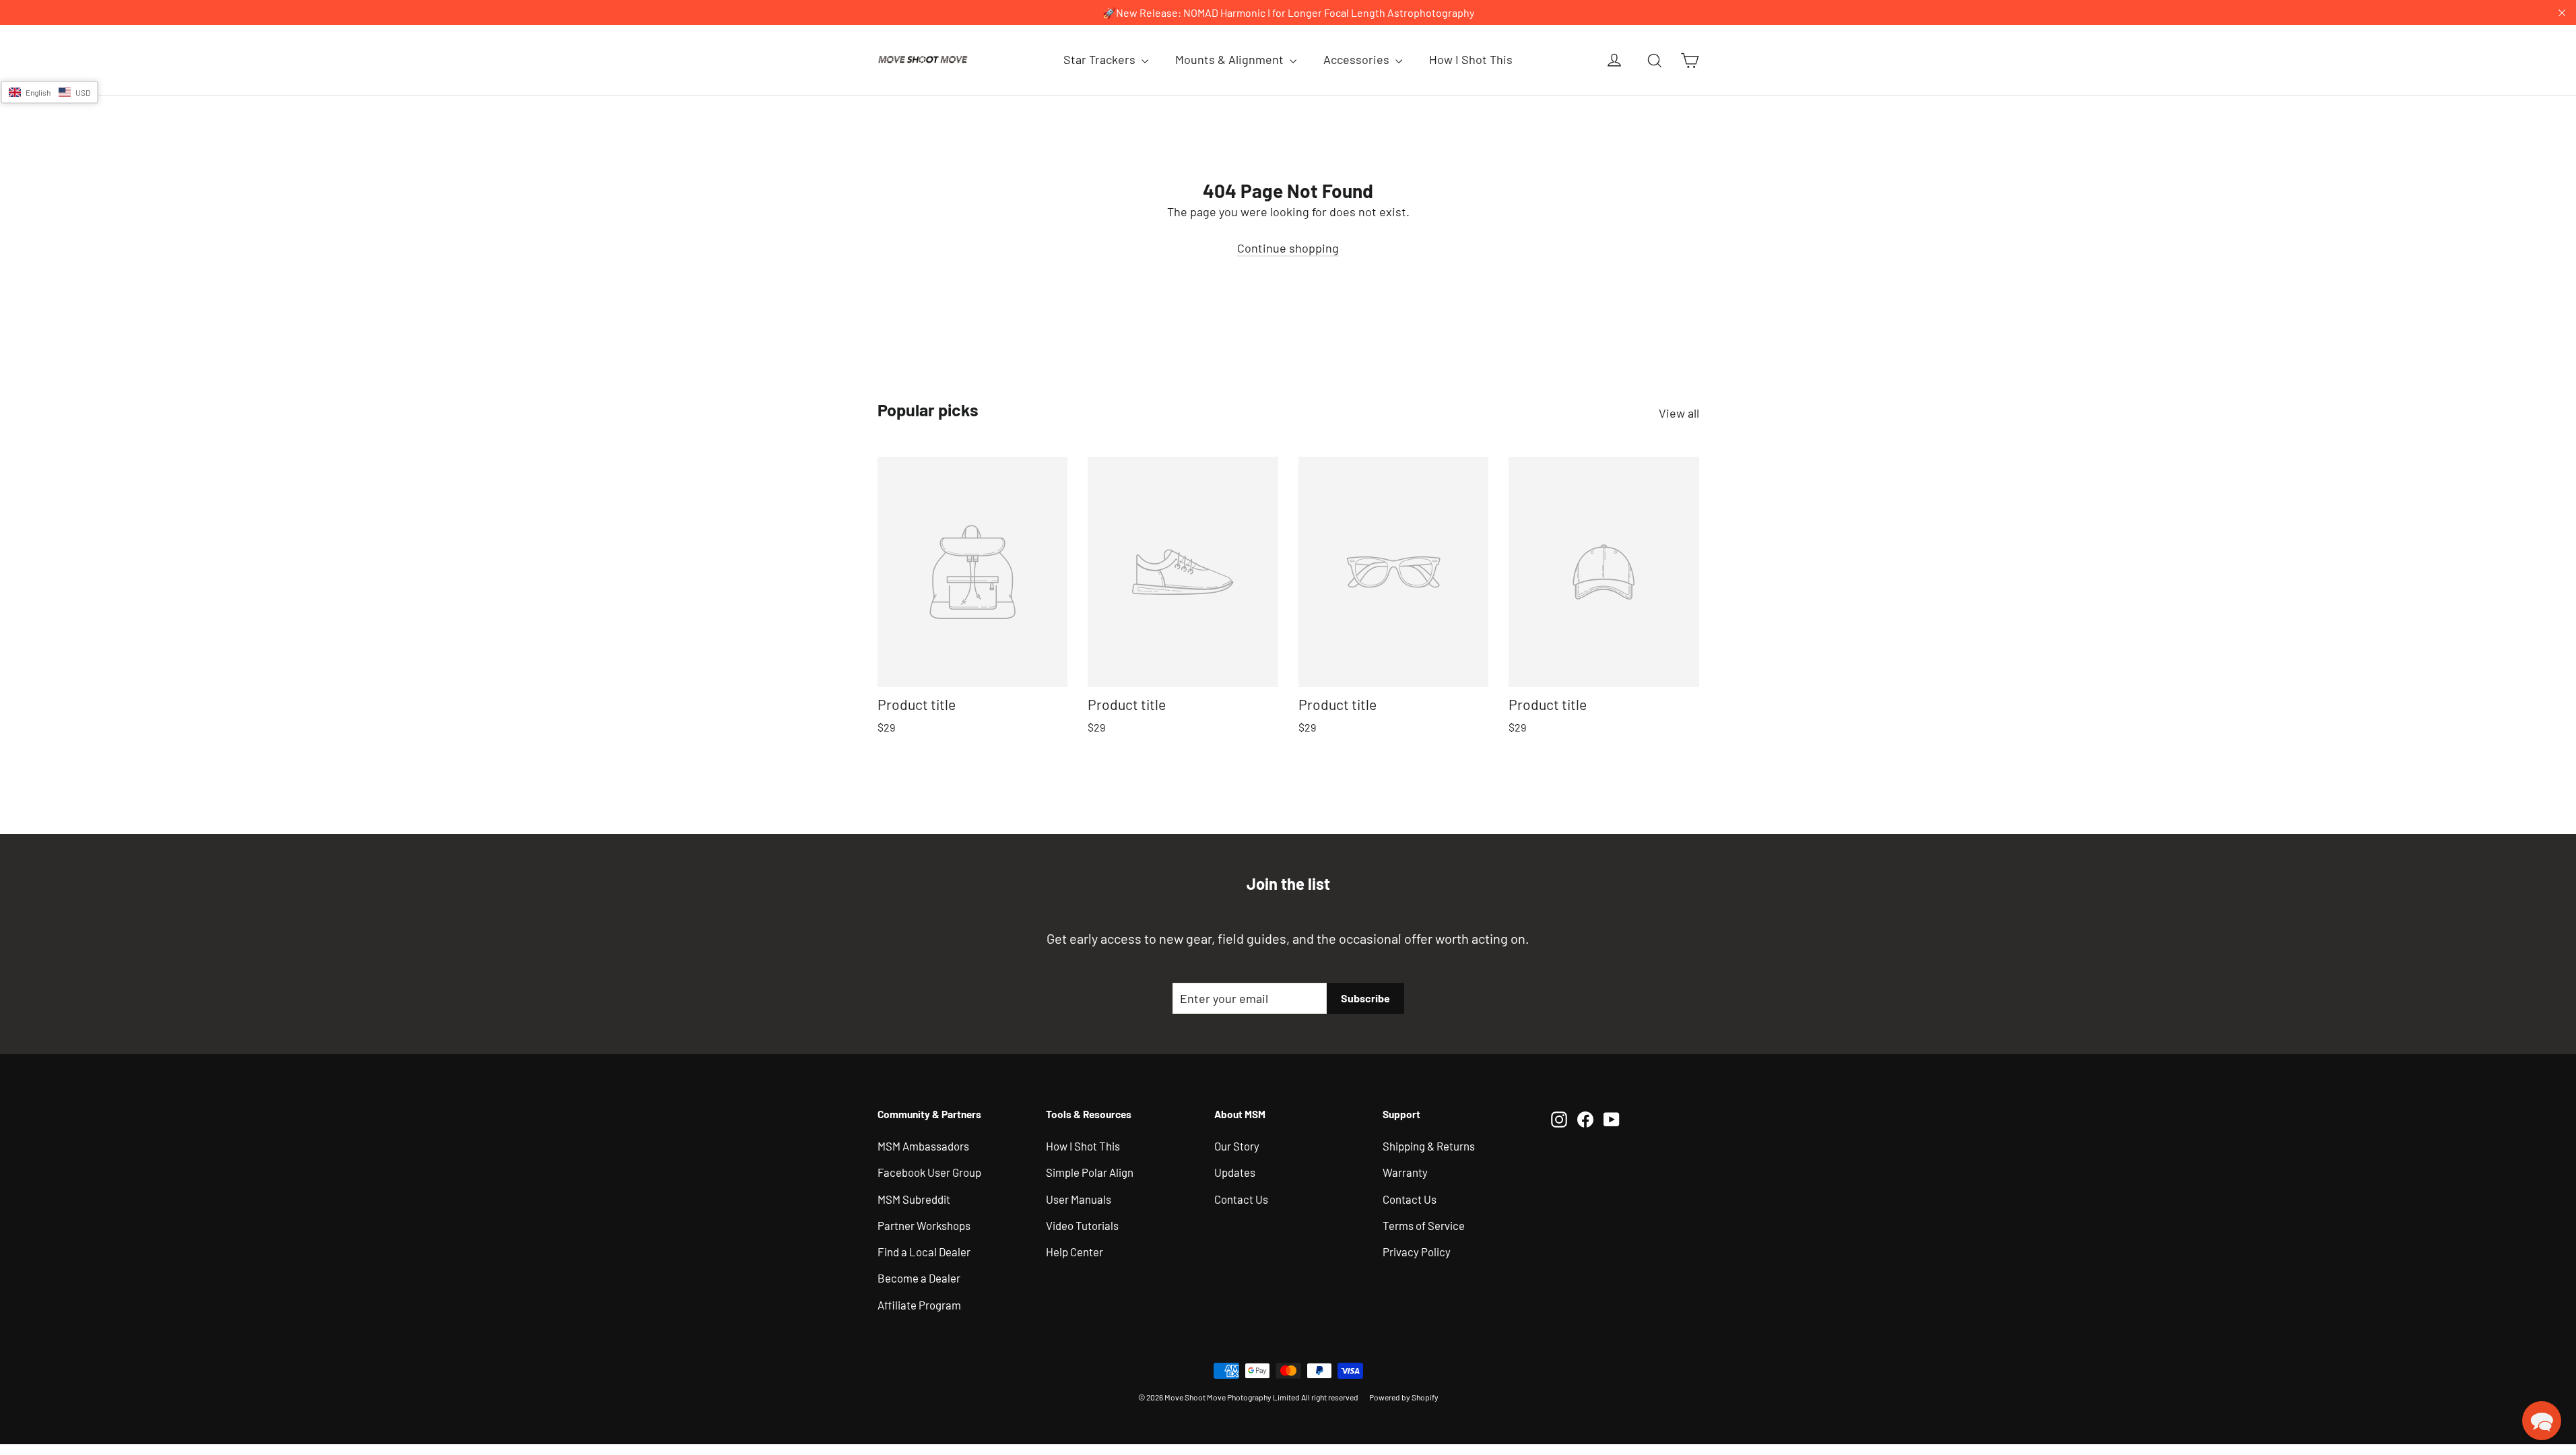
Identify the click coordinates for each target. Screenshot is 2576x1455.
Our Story (1237, 1146)
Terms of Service (1424, 1225)
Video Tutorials (1082, 1225)
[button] (49, 92)
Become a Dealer (919, 1278)
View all (1679, 413)
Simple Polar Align (1090, 1172)
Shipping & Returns (1429, 1146)
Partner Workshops (924, 1225)
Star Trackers (1101, 59)
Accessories (1358, 59)
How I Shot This (1471, 59)
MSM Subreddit (914, 1199)
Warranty (1405, 1172)
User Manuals (1079, 1199)
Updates (1235, 1172)
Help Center (1075, 1252)
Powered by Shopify (1404, 1397)
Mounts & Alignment (1231, 59)
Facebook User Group (929, 1172)
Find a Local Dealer (924, 1252)
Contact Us (1241, 1199)
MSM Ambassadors (923, 1146)
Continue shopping (1288, 248)
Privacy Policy (1417, 1252)
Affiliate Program (919, 1305)
